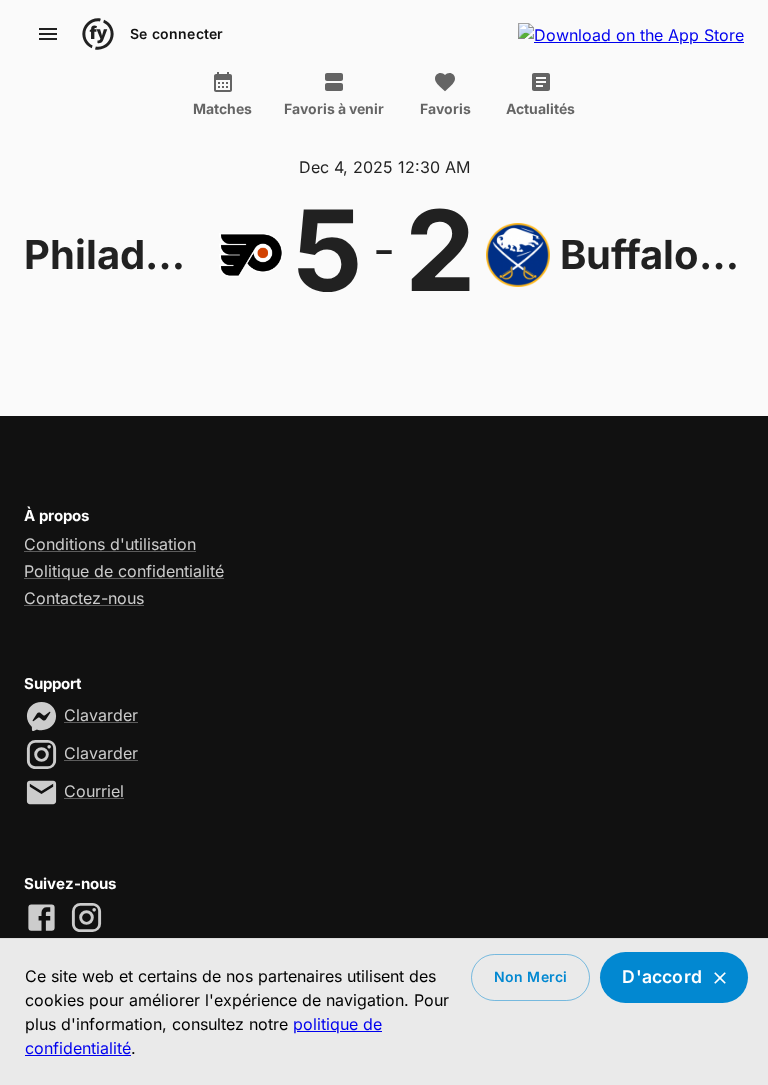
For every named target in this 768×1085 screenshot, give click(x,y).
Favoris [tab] (445, 108)
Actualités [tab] (540, 108)
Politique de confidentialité (124, 571)
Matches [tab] (222, 108)
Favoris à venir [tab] (334, 108)
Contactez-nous (84, 598)
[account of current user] (48, 34)
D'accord (662, 976)
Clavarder (101, 715)
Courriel (94, 791)
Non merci (531, 976)
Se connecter (176, 33)
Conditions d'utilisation (110, 544)
